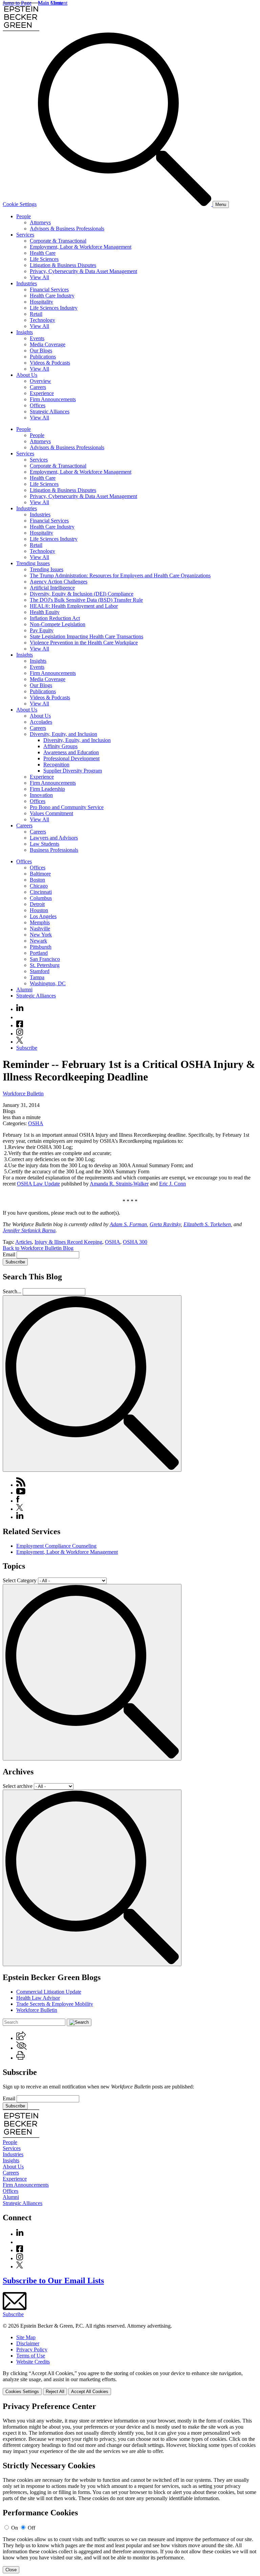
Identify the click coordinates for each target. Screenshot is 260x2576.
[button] (21, 2038)
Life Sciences (44, 259)
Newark (38, 941)
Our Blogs (41, 351)
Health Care (43, 253)
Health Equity (45, 612)
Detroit (37, 904)
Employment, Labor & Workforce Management (81, 247)
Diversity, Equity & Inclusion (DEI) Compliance (82, 594)
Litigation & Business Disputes (63, 265)
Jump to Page (17, 3)
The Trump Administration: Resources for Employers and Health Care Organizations (120, 575)
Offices (38, 405)
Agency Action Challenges (59, 582)
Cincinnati (41, 892)
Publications (43, 357)
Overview (40, 381)
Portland (39, 953)
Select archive (18, 1786)
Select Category (20, 1580)
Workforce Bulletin (23, 1094)
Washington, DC (48, 983)
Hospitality (41, 302)
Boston (37, 880)
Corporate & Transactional (58, 241)
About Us (27, 375)
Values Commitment (51, 813)
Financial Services (49, 290)
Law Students (45, 844)
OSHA (36, 1123)
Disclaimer (28, 2343)
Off (31, 2528)
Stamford (40, 971)
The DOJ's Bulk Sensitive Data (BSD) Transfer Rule (86, 600)
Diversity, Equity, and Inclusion (63, 734)
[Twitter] (20, 1042)
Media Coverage (48, 344)
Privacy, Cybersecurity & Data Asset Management (83, 271)
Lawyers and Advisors (54, 838)
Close (11, 2570)
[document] (130, 2488)
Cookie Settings (20, 204)
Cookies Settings (22, 2392)
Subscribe (27, 1048)
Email (10, 1254)
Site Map (26, 2337)
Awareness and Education (71, 752)
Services (25, 235)
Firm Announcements (53, 399)
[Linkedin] (20, 1009)
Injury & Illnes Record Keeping (68, 1242)
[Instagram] (20, 1034)
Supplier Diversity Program (73, 771)
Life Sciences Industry (54, 308)
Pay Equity (42, 630)
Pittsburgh (41, 947)
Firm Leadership (47, 789)
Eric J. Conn (172, 1184)
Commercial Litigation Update (49, 1992)
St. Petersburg (45, 965)
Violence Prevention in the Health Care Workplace (84, 643)
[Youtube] (20, 1017)
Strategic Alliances (50, 411)
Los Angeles (43, 916)
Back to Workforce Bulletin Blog (38, 1248)
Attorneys (40, 222)
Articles (24, 1242)
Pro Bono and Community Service (67, 807)
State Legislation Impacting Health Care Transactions (86, 636)
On (15, 2528)
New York (41, 935)
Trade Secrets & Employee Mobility (55, 2004)
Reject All (55, 2392)
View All (39, 277)
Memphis (40, 922)
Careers (38, 387)
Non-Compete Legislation (58, 624)
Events (37, 338)
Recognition (56, 765)
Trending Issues (33, 563)
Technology (42, 320)
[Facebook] (20, 1025)
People (24, 216)
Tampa (37, 977)
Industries (27, 283)
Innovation (41, 795)
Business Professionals (54, 850)
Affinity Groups (60, 746)
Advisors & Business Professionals (67, 229)
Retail (36, 314)
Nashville (40, 929)
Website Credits (33, 2362)
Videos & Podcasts (50, 363)
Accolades (41, 722)
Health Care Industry (52, 296)
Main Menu (50, 3)
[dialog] (130, 2383)
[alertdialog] (130, 2488)
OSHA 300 (135, 1242)
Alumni (24, 990)
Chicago (39, 886)
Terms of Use (31, 2356)
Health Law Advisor (38, 1998)
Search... (12, 1291)
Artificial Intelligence (52, 588)
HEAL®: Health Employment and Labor (74, 606)
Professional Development (71, 758)
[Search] (125, 204)
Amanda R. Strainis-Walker (119, 1184)
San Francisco (45, 959)
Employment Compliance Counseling (56, 1546)
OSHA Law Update (38, 1184)
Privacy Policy (32, 2350)
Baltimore (40, 874)
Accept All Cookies (90, 2392)
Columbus (41, 898)
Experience (42, 393)
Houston (39, 910)
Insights (25, 332)
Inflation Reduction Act (55, 618)
